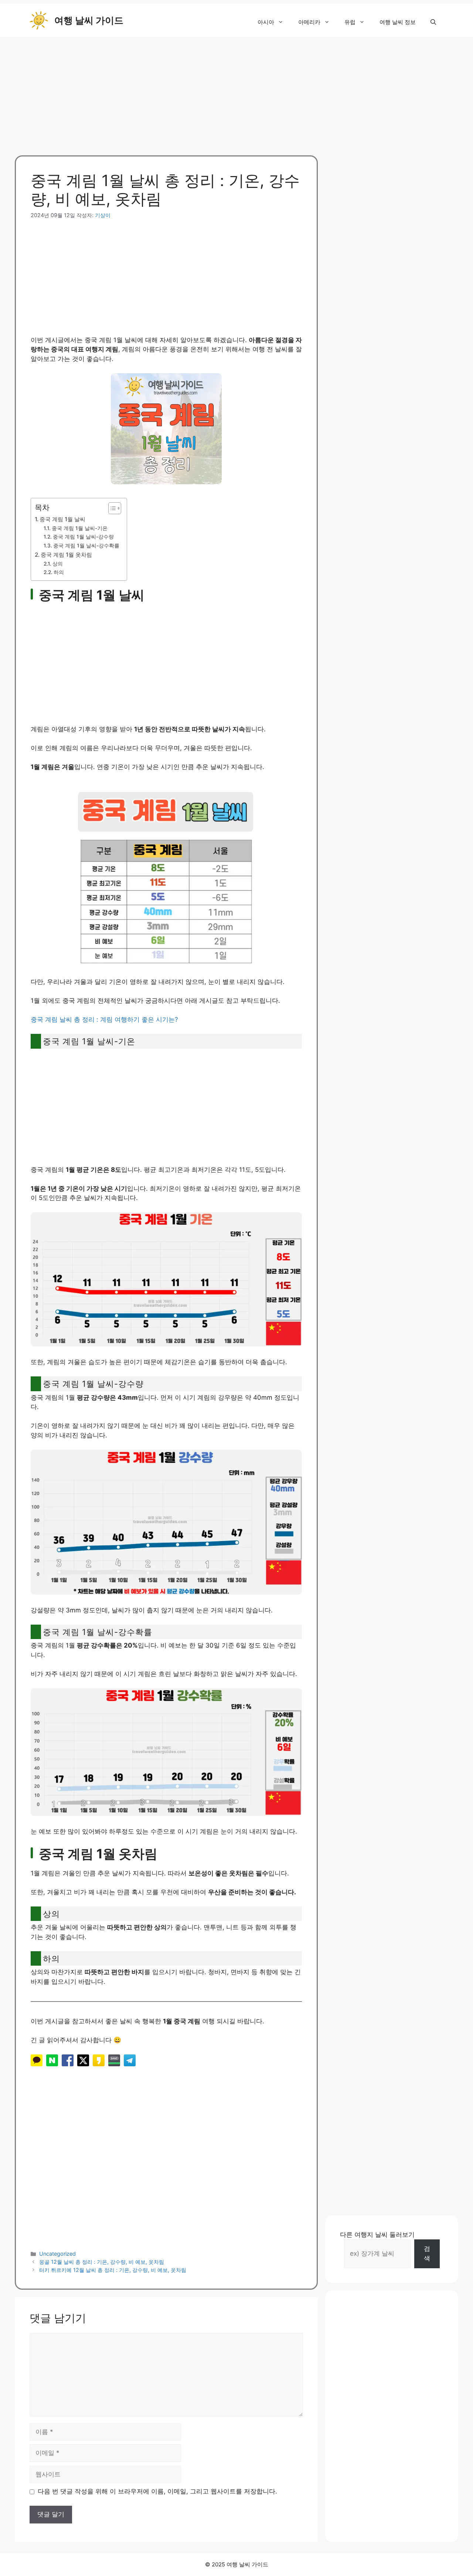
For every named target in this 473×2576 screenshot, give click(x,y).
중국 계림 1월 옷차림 (66, 555)
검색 (427, 2253)
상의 (58, 564)
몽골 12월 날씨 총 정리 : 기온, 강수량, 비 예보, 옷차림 (102, 2262)
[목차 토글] (111, 508)
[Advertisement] (236, 92)
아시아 (266, 22)
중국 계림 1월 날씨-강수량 (83, 537)
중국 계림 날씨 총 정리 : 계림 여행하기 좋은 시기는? (104, 1019)
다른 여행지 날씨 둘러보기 (377, 2235)
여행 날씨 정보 (398, 22)
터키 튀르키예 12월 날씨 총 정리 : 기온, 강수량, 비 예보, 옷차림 (113, 2270)
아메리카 (309, 22)
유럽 (350, 22)
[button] (433, 22)
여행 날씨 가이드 (89, 20)
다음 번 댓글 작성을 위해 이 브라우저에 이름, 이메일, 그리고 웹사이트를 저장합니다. (157, 2491)
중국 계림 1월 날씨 (62, 519)
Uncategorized (57, 2254)
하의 (59, 572)
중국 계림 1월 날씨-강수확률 (86, 546)
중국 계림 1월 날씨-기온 (80, 528)
